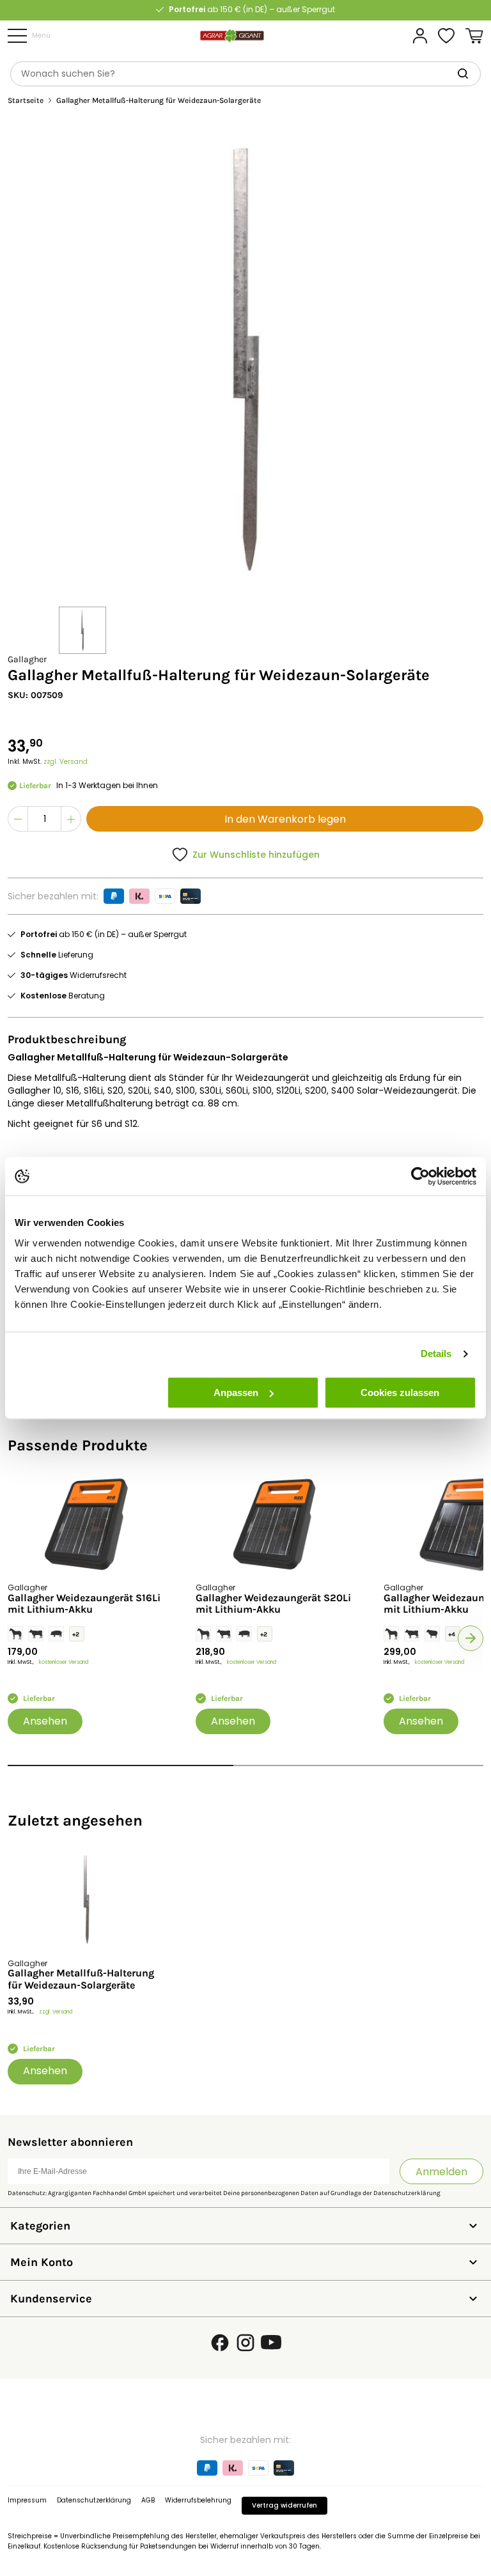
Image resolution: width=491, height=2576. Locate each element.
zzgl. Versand (66, 762)
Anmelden (441, 2172)
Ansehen (45, 1721)
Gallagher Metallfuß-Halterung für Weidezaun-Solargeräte (81, 1979)
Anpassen (236, 1393)
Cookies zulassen (400, 1393)
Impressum (27, 2500)
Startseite (26, 101)
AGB (148, 2500)
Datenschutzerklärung (407, 2193)
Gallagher (27, 659)
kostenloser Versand (64, 1662)
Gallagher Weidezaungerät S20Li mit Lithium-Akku (273, 1604)
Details (436, 1354)
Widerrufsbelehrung (198, 2500)
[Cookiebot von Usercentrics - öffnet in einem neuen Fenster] (420, 1176)
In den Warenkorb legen (285, 819)
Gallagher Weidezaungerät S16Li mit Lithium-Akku (84, 1604)
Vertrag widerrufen (284, 2505)
